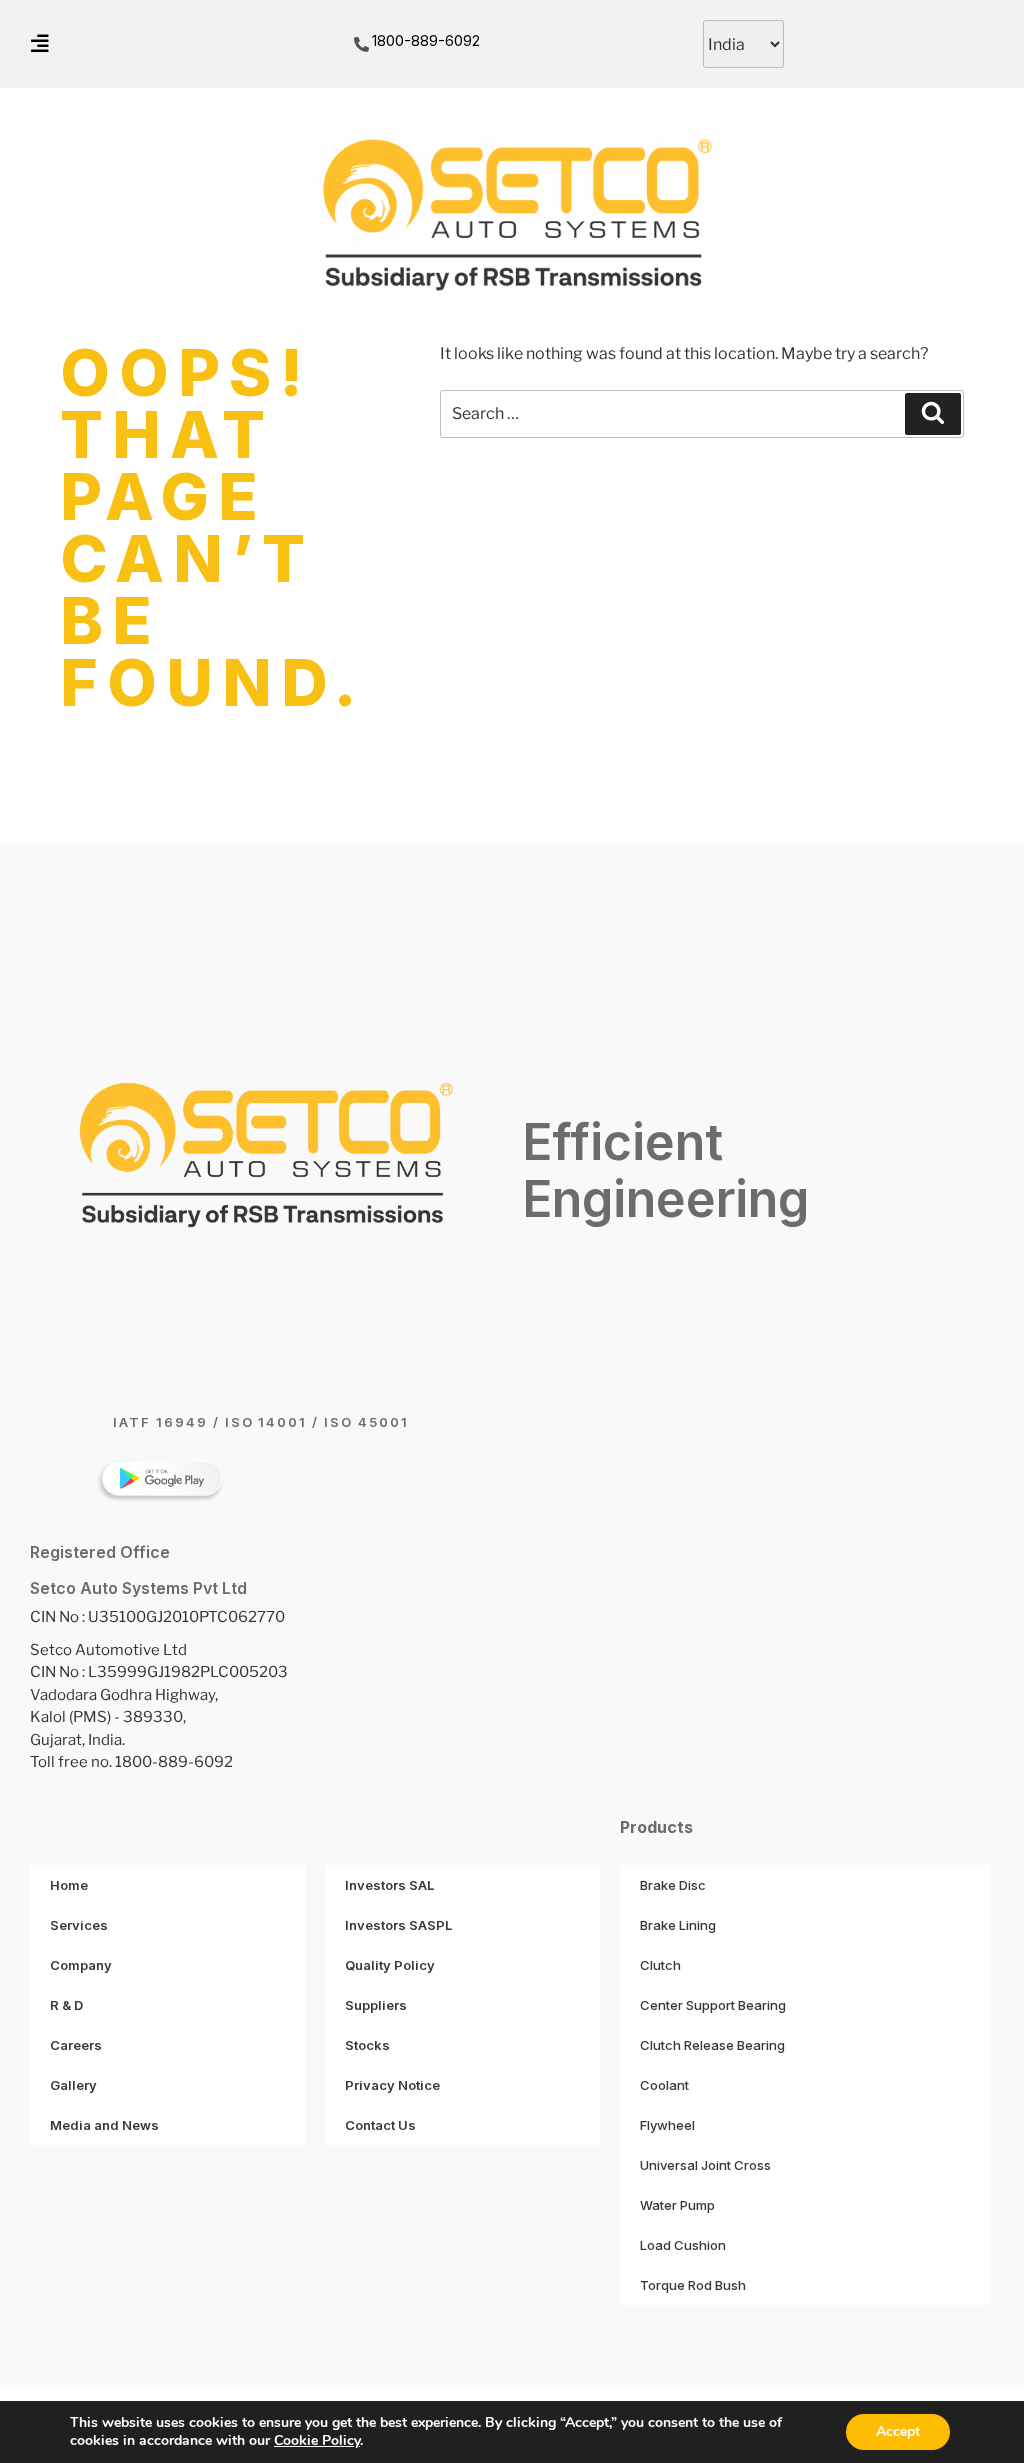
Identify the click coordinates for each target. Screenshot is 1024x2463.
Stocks (367, 2045)
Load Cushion (683, 2245)
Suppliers (376, 2005)
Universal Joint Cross (705, 2165)
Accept (898, 2431)
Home (69, 1885)
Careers (76, 2045)
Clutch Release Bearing (712, 2045)
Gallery (73, 2085)
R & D (66, 2005)
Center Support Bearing (713, 2005)
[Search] (933, 414)
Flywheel (667, 2125)
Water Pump (677, 2205)
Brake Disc (673, 1885)
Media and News (104, 2125)
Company (81, 1965)
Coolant (664, 2085)
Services (79, 1925)
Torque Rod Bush (693, 2285)
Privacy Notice (392, 2085)
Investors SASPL (398, 1925)
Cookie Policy (317, 2440)
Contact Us (380, 2125)
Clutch (660, 1965)
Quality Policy (390, 1965)
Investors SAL (389, 1885)
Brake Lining (678, 1925)
